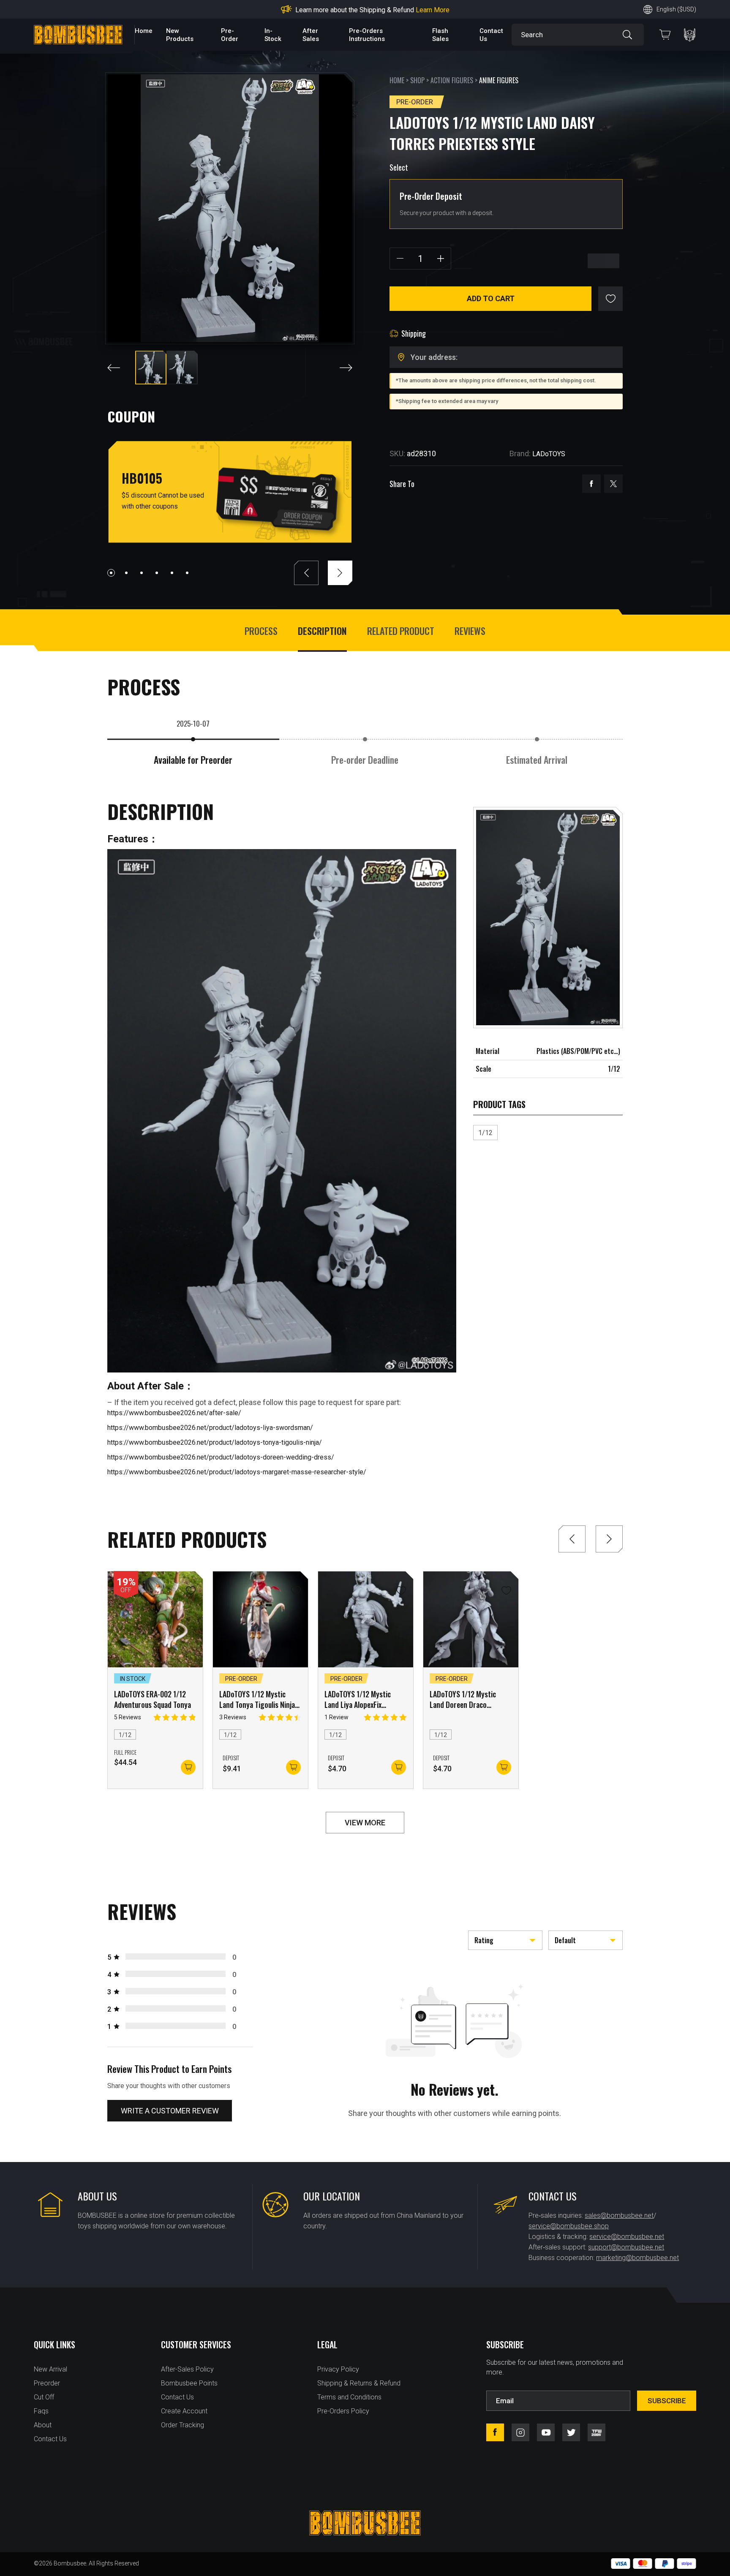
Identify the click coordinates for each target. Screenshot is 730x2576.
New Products (180, 35)
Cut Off (44, 2397)
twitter (613, 484)
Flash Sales (440, 35)
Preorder (47, 2383)
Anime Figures (499, 80)
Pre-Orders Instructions (367, 35)
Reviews (470, 631)
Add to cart (491, 298)
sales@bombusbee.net (619, 2215)
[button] (111, 573)
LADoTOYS (549, 454)
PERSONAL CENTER (690, 35)
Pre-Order (230, 35)
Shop (417, 80)
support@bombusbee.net (626, 2247)
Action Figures (452, 80)
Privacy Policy (338, 2369)
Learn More (458, 10)
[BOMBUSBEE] (78, 35)
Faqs (41, 2411)
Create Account (184, 2411)
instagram (520, 2432)
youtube (546, 2432)
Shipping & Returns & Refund (359, 2383)
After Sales (311, 35)
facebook (591, 484)
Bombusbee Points (189, 2383)
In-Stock (273, 35)
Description (322, 631)
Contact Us (50, 2439)
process (261, 631)
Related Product (401, 631)
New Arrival (50, 2369)
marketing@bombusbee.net (637, 2258)
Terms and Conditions (349, 2397)
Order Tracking (182, 2425)
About (43, 2425)
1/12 (485, 1133)
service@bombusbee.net (627, 2237)
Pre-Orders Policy (343, 2411)
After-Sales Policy (187, 2369)
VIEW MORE (365, 1823)
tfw (597, 2432)
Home (144, 31)
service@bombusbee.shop (569, 2226)
